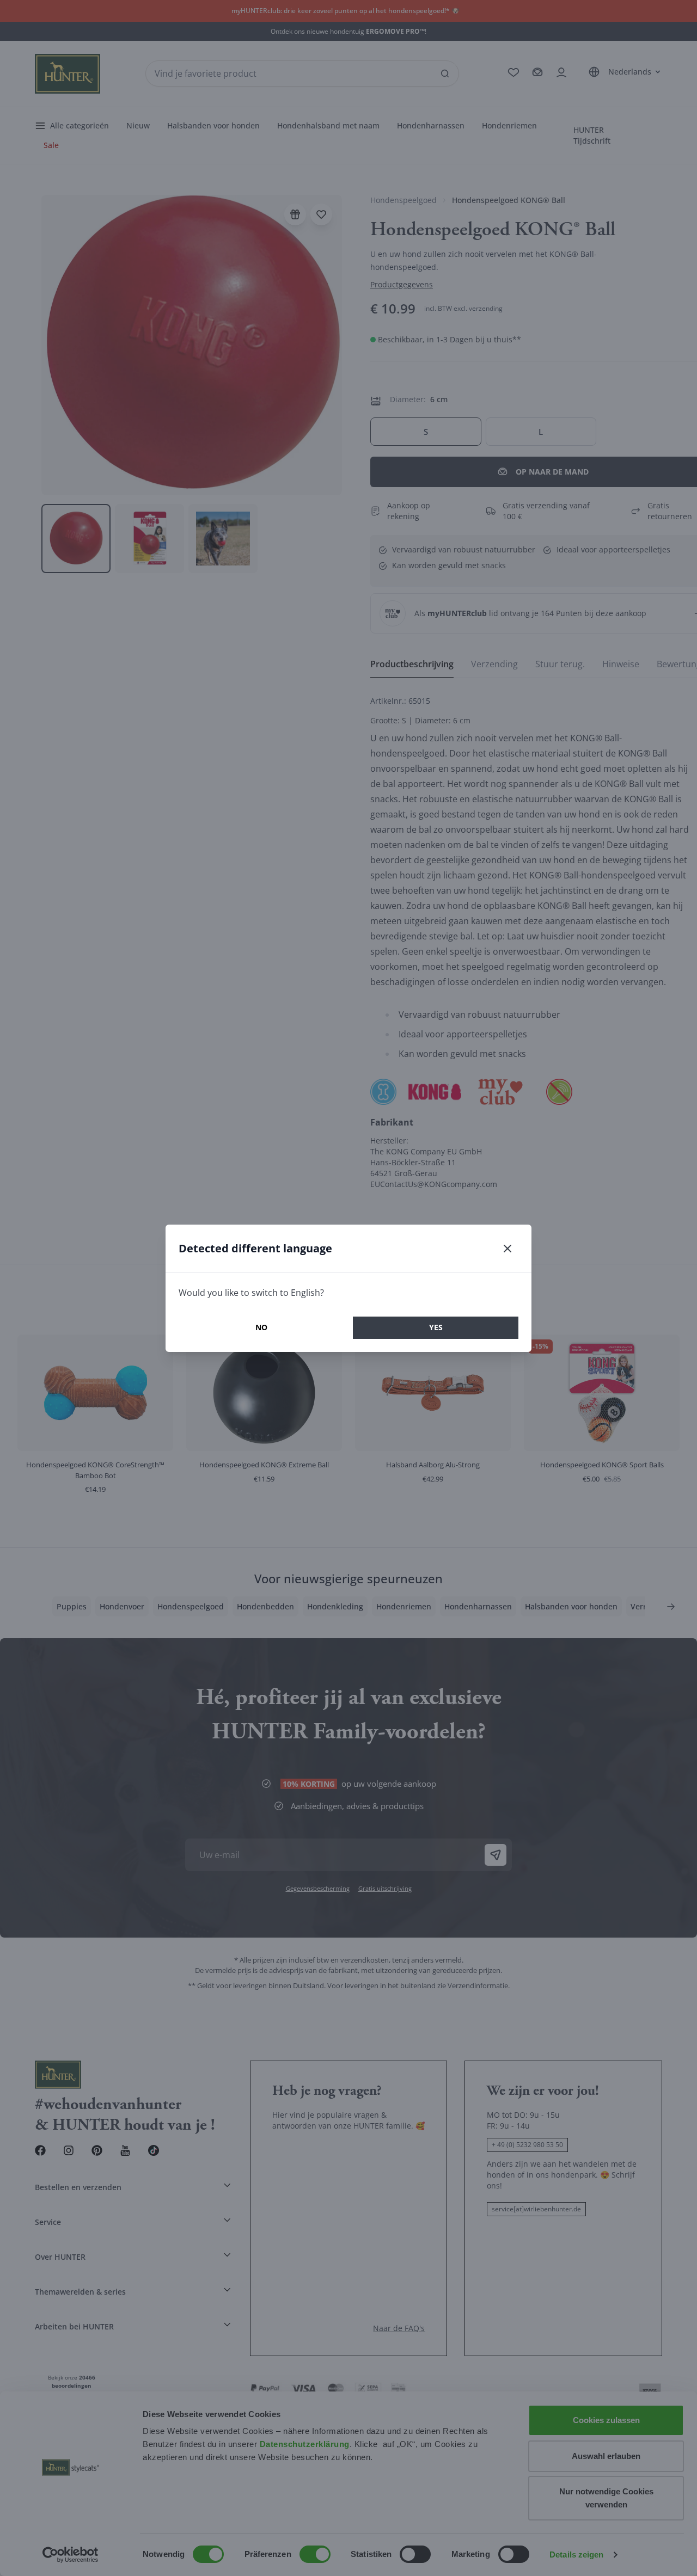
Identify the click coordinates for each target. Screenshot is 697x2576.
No (261, 1327)
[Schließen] (508, 1249)
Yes (436, 1327)
